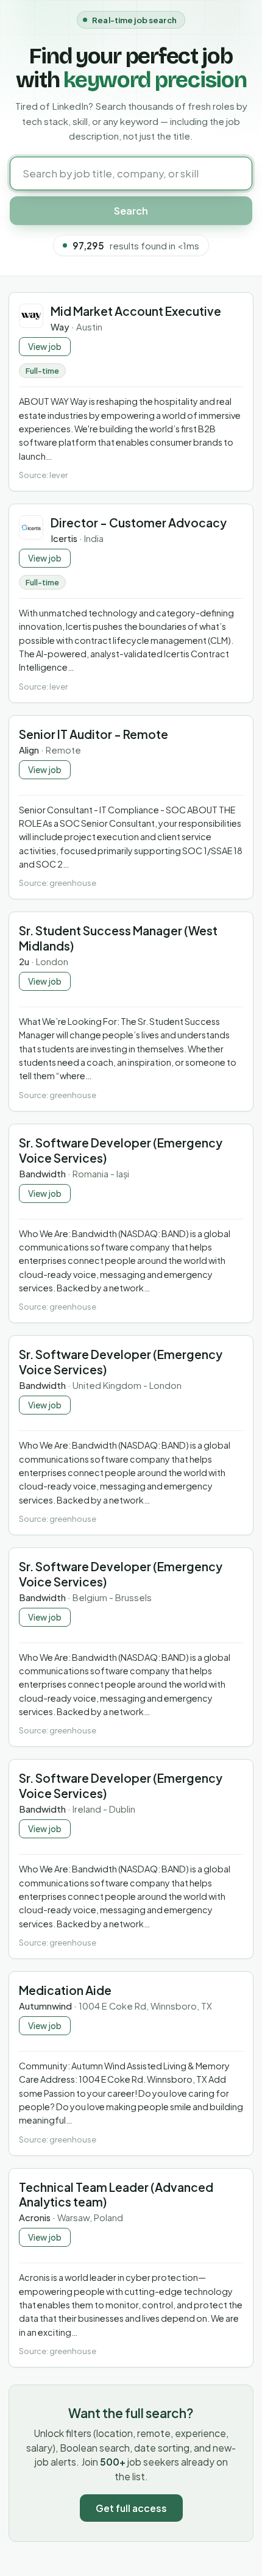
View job (45, 347)
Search (131, 211)
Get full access (131, 2508)
